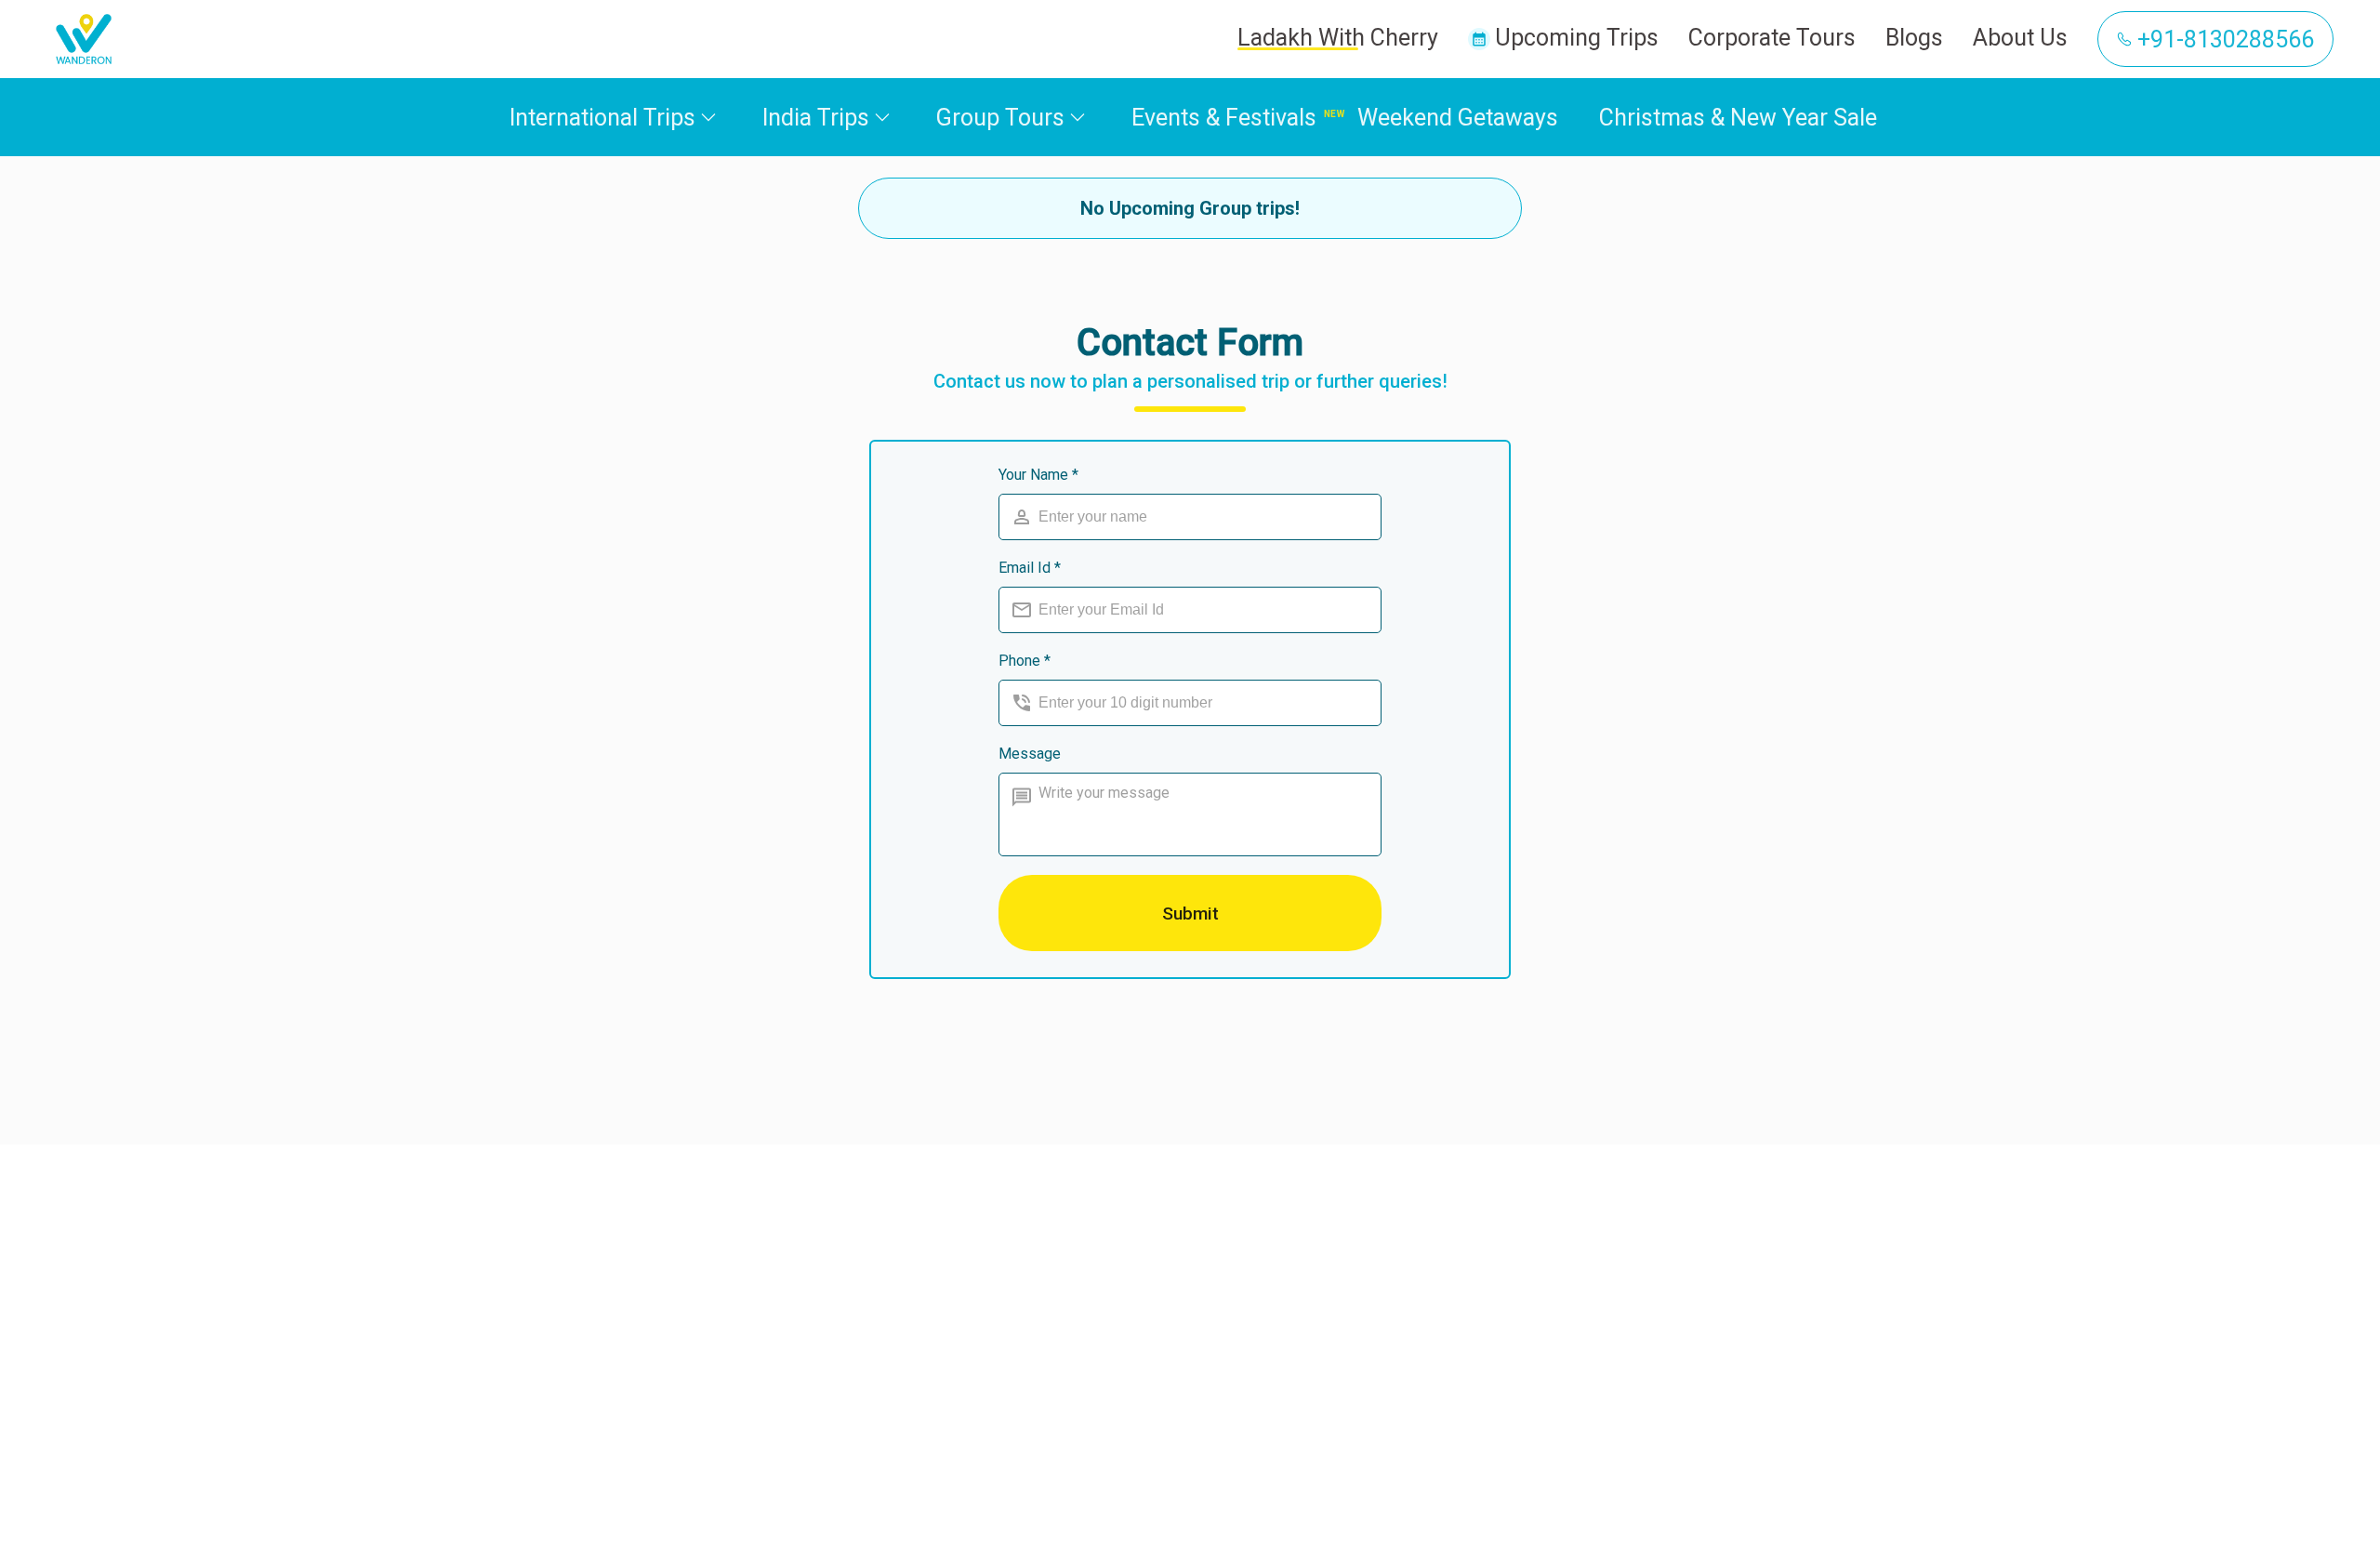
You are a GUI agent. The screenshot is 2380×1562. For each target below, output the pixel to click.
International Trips (602, 118)
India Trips (816, 118)
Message (1030, 754)
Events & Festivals (1224, 118)
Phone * (1025, 661)
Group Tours (1000, 118)
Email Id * (1030, 568)
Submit (1190, 913)
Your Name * (1038, 475)
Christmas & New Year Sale (1738, 118)
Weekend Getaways (1458, 118)
